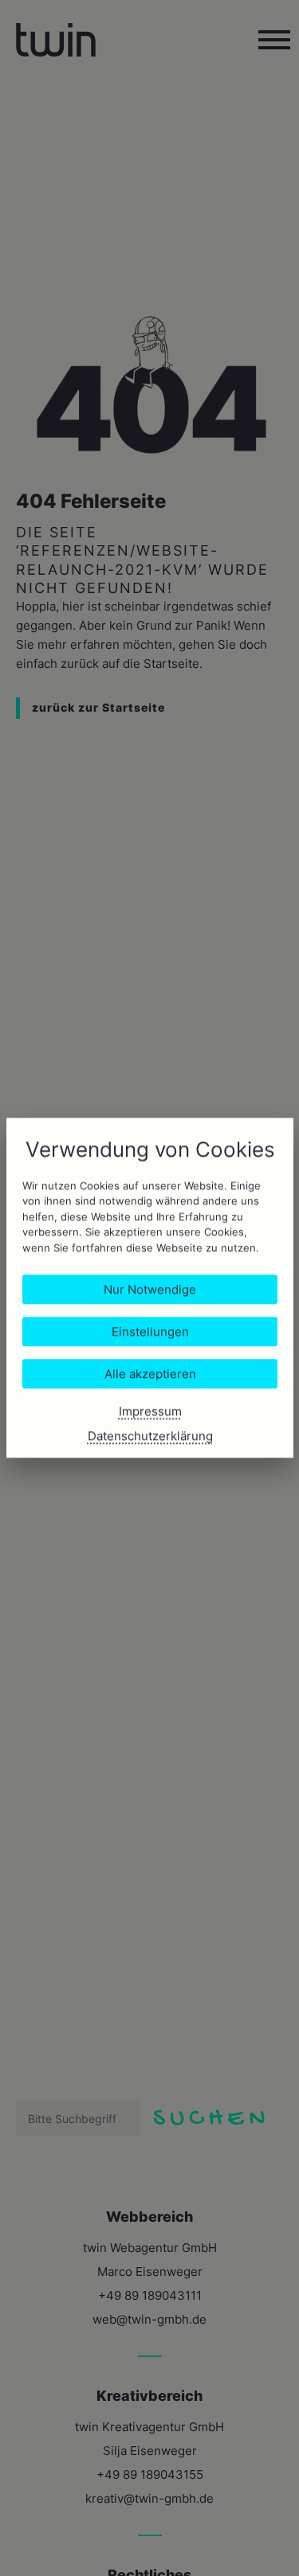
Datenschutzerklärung (149, 1436)
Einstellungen (149, 1332)
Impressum (149, 1412)
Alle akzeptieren (149, 1374)
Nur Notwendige (150, 1290)
